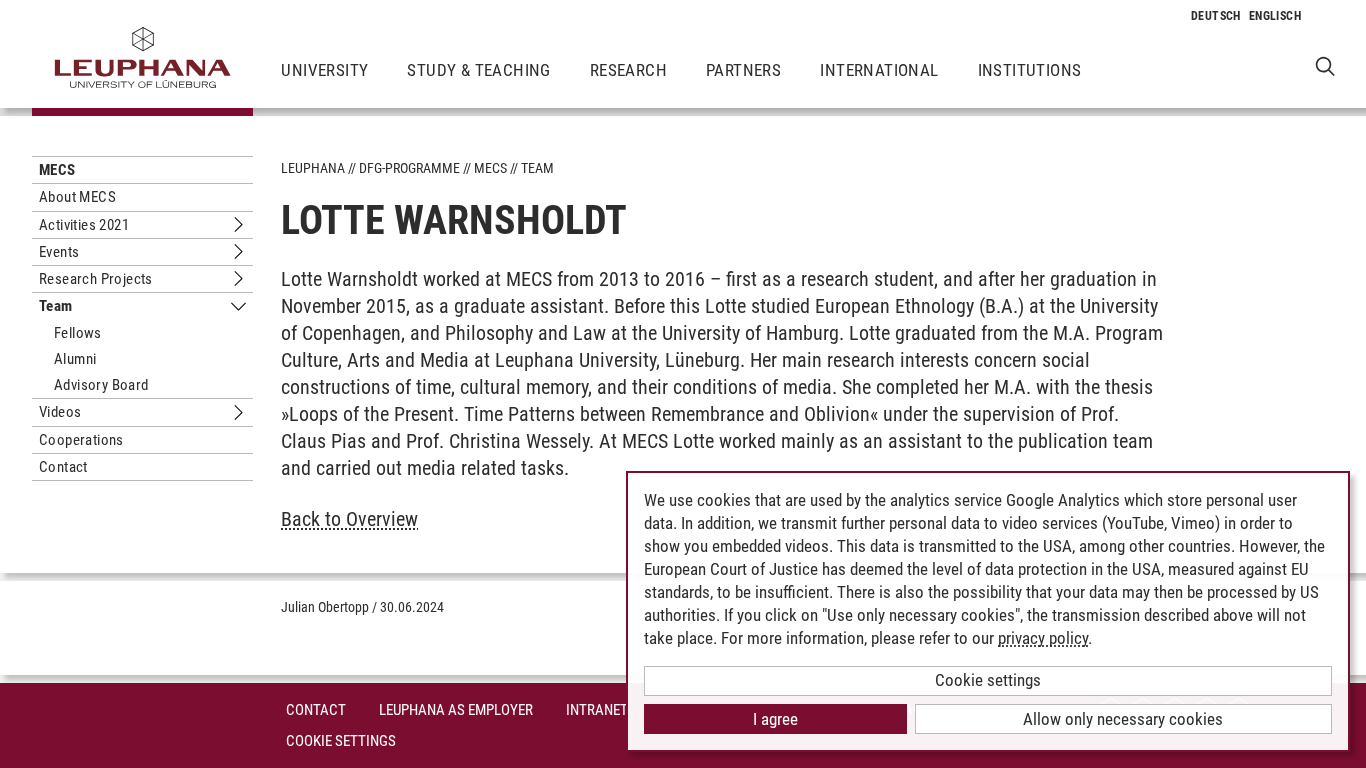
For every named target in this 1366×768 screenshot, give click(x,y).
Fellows (78, 333)
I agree (775, 719)
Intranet (597, 710)
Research (628, 70)
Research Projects (96, 279)
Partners (743, 70)
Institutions (1030, 70)
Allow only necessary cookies (1123, 719)
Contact (63, 467)
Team (56, 306)
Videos (60, 412)
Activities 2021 (84, 225)
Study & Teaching (478, 70)
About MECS (77, 197)
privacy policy (1043, 638)
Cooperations (81, 440)
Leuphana (313, 168)
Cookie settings (988, 680)
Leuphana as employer (456, 710)
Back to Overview (349, 519)
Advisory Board (101, 385)
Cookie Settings (341, 741)
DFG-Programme (409, 168)
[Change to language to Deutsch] (1216, 16)
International (879, 70)
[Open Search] (1325, 65)
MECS (57, 170)
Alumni (75, 359)
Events (59, 252)
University (324, 70)
